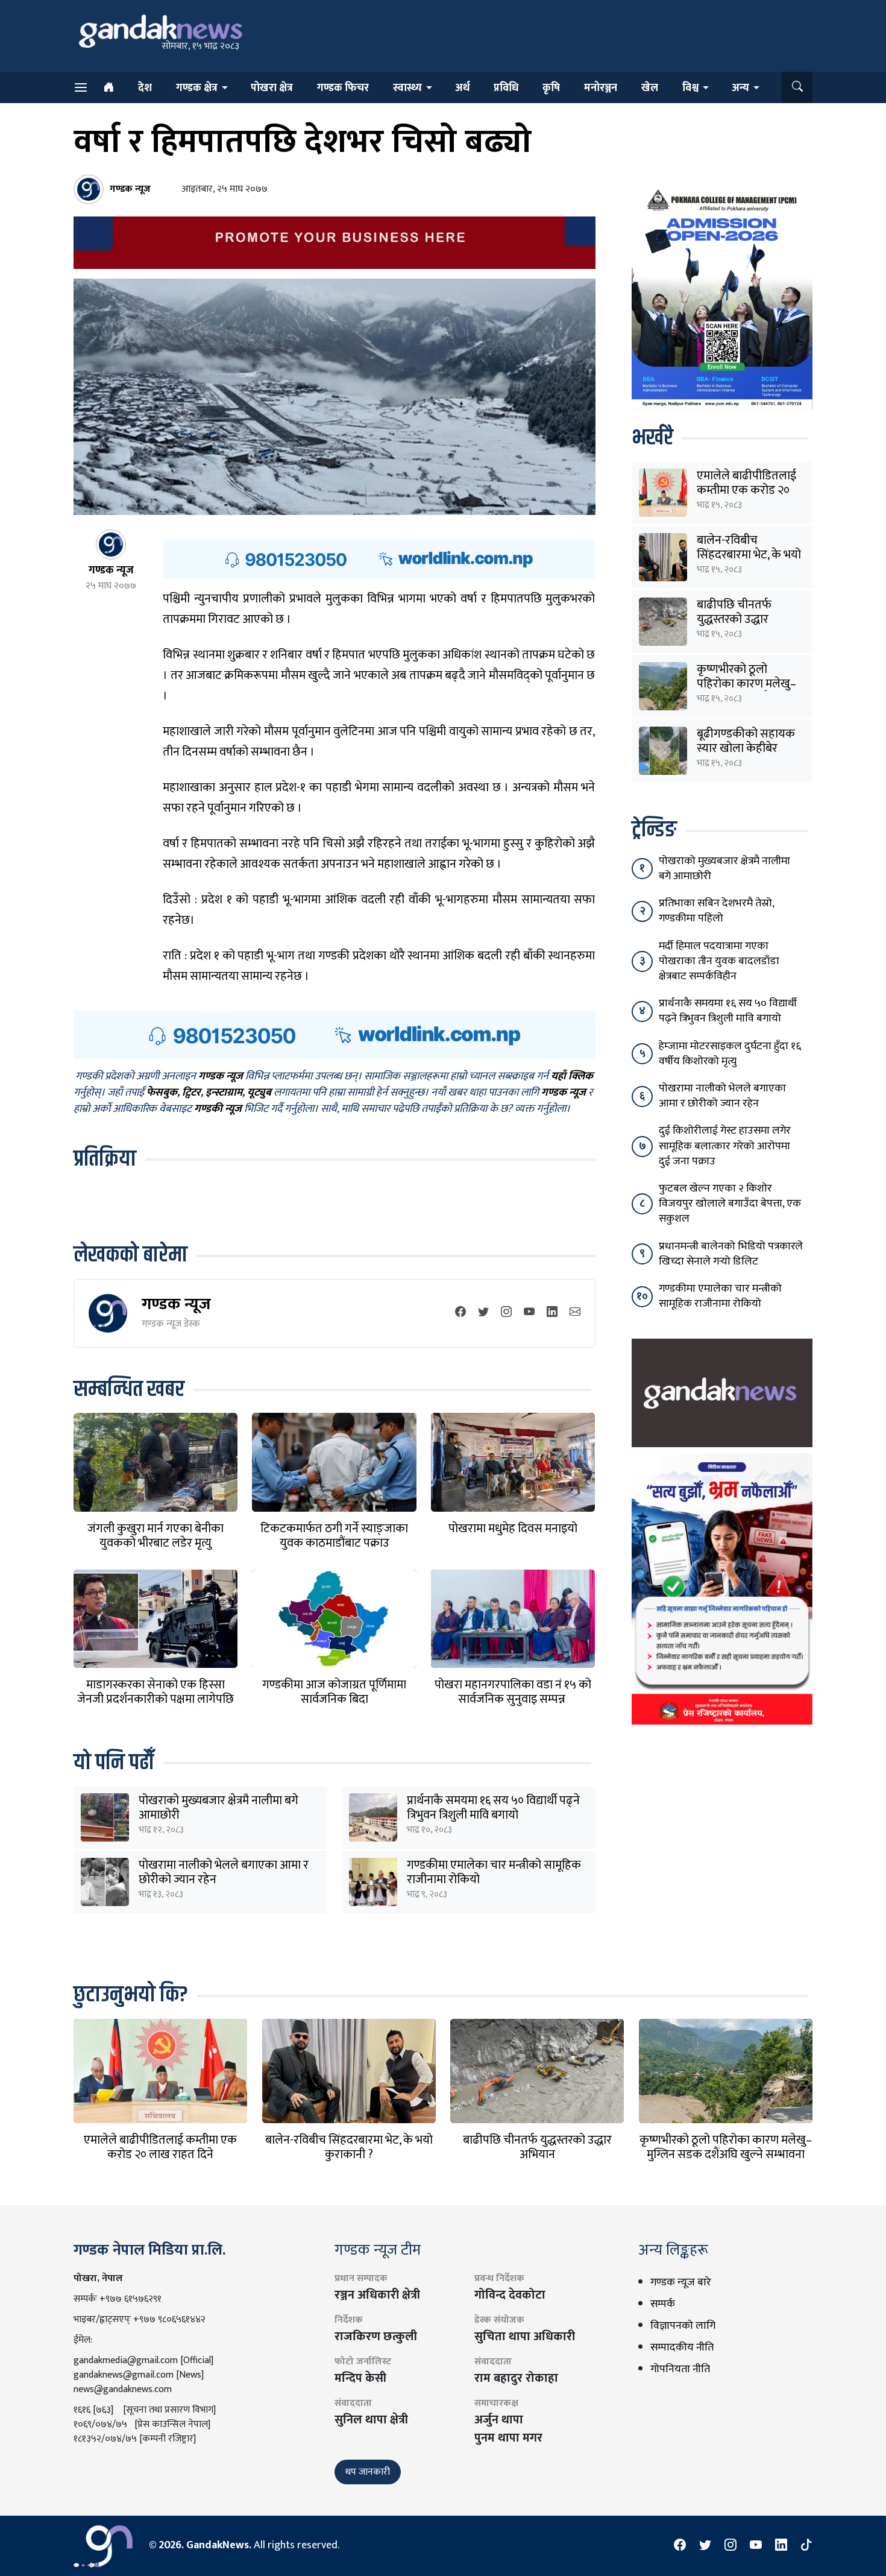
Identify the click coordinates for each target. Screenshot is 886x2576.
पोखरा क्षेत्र (272, 88)
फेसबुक (162, 1093)
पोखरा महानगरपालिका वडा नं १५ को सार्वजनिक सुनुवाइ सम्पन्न (513, 1692)
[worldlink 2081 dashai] (379, 558)
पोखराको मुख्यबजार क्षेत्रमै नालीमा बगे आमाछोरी (218, 1808)
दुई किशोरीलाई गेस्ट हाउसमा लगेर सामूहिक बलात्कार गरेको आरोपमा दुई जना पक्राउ (725, 1146)
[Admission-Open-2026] (722, 297)
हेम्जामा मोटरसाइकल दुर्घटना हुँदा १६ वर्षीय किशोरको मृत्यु (730, 1054)
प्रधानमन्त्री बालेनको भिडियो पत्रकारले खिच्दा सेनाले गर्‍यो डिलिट (731, 1254)
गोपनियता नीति (680, 2369)
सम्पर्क (663, 2304)
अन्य (740, 88)
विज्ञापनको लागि (683, 2326)
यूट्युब (259, 1093)
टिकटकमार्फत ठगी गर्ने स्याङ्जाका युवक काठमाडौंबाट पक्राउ (334, 1536)
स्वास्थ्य (407, 88)
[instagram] (506, 1313)
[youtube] (529, 1313)
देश (145, 88)
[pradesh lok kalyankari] (722, 1589)
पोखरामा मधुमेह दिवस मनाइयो (513, 1529)
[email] (575, 1313)
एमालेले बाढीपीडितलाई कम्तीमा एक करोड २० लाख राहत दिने (746, 490)
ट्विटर (191, 1093)
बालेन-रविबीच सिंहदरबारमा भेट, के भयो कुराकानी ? (749, 555)
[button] (797, 87)
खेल (650, 88)
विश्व (690, 88)
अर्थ (462, 88)
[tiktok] (806, 2546)
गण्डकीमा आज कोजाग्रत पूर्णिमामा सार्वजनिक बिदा (334, 1692)
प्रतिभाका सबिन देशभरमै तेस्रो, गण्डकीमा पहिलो (716, 911)
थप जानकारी (368, 2472)
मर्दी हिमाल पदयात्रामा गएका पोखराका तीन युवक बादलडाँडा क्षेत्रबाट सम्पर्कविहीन (719, 961)
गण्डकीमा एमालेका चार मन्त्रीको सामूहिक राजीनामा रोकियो (494, 1872)
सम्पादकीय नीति (682, 2347)
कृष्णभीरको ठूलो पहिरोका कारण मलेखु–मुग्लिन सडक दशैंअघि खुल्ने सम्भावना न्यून (726, 2155)
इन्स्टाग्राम (224, 1093)
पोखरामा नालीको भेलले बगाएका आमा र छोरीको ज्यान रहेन (224, 1872)
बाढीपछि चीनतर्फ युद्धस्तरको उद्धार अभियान (734, 619)
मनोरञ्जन (601, 88)
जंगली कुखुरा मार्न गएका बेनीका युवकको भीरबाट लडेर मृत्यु (156, 1536)
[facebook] (460, 1313)
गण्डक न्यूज (176, 1304)
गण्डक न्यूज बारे (681, 2282)
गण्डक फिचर (343, 88)
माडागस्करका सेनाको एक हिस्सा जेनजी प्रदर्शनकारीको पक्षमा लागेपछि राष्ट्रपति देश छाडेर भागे (156, 1699)
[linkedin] (552, 1313)
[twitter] (483, 1313)
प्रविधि (506, 88)
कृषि (551, 88)
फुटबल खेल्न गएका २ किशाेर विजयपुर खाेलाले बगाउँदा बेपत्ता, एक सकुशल (730, 1204)
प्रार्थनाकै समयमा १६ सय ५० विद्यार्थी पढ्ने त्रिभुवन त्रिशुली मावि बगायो (493, 1808)
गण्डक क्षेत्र (197, 88)
